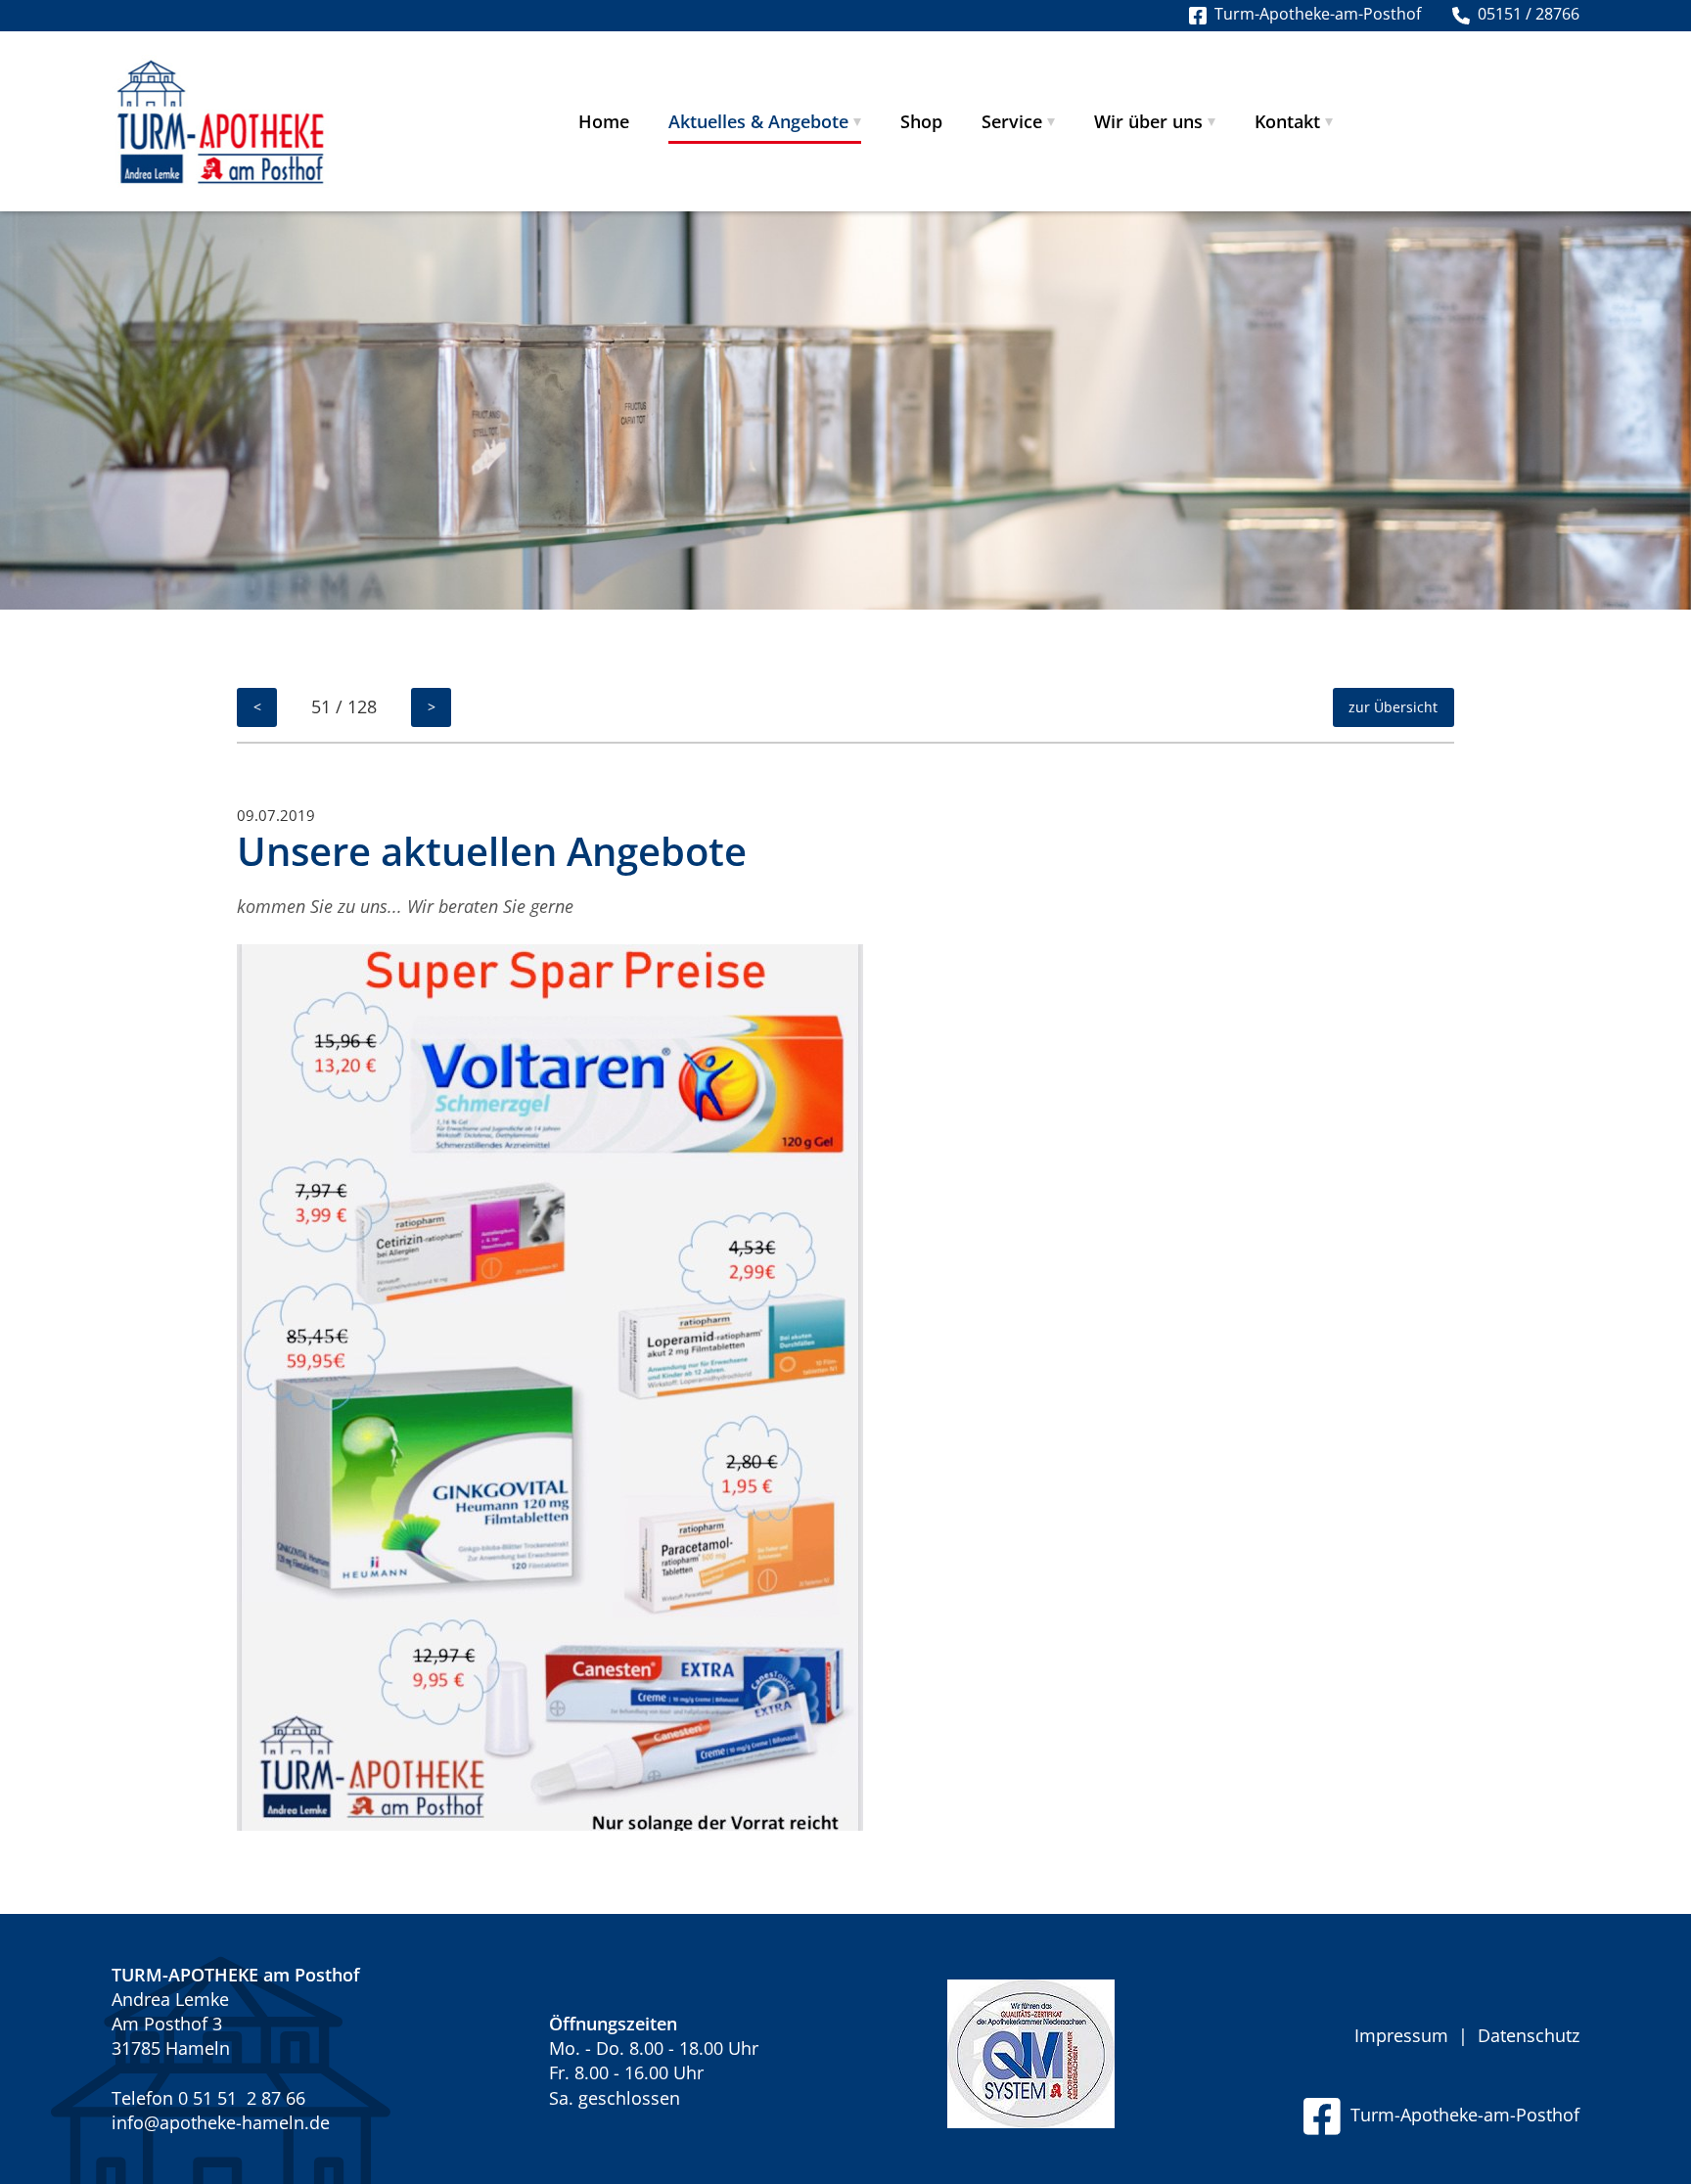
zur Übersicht (1393, 707)
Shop (921, 121)
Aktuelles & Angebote (758, 121)
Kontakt (1287, 121)
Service (1012, 121)
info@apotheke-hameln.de (221, 2122)
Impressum (1401, 2035)
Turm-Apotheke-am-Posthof (1460, 2115)
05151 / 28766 (1525, 14)
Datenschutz (1529, 2035)
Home (604, 121)
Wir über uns (1148, 121)
